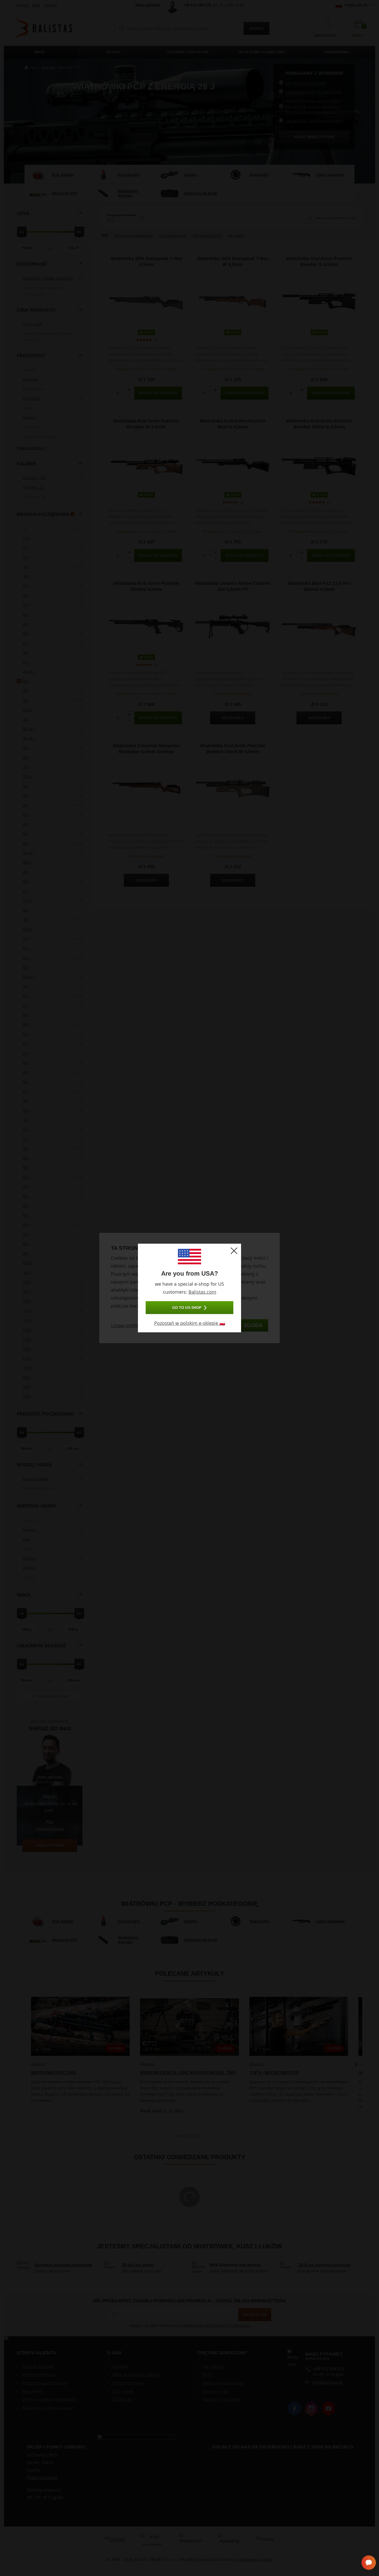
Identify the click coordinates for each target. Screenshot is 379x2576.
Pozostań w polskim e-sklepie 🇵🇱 (190, 1323)
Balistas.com (202, 1292)
